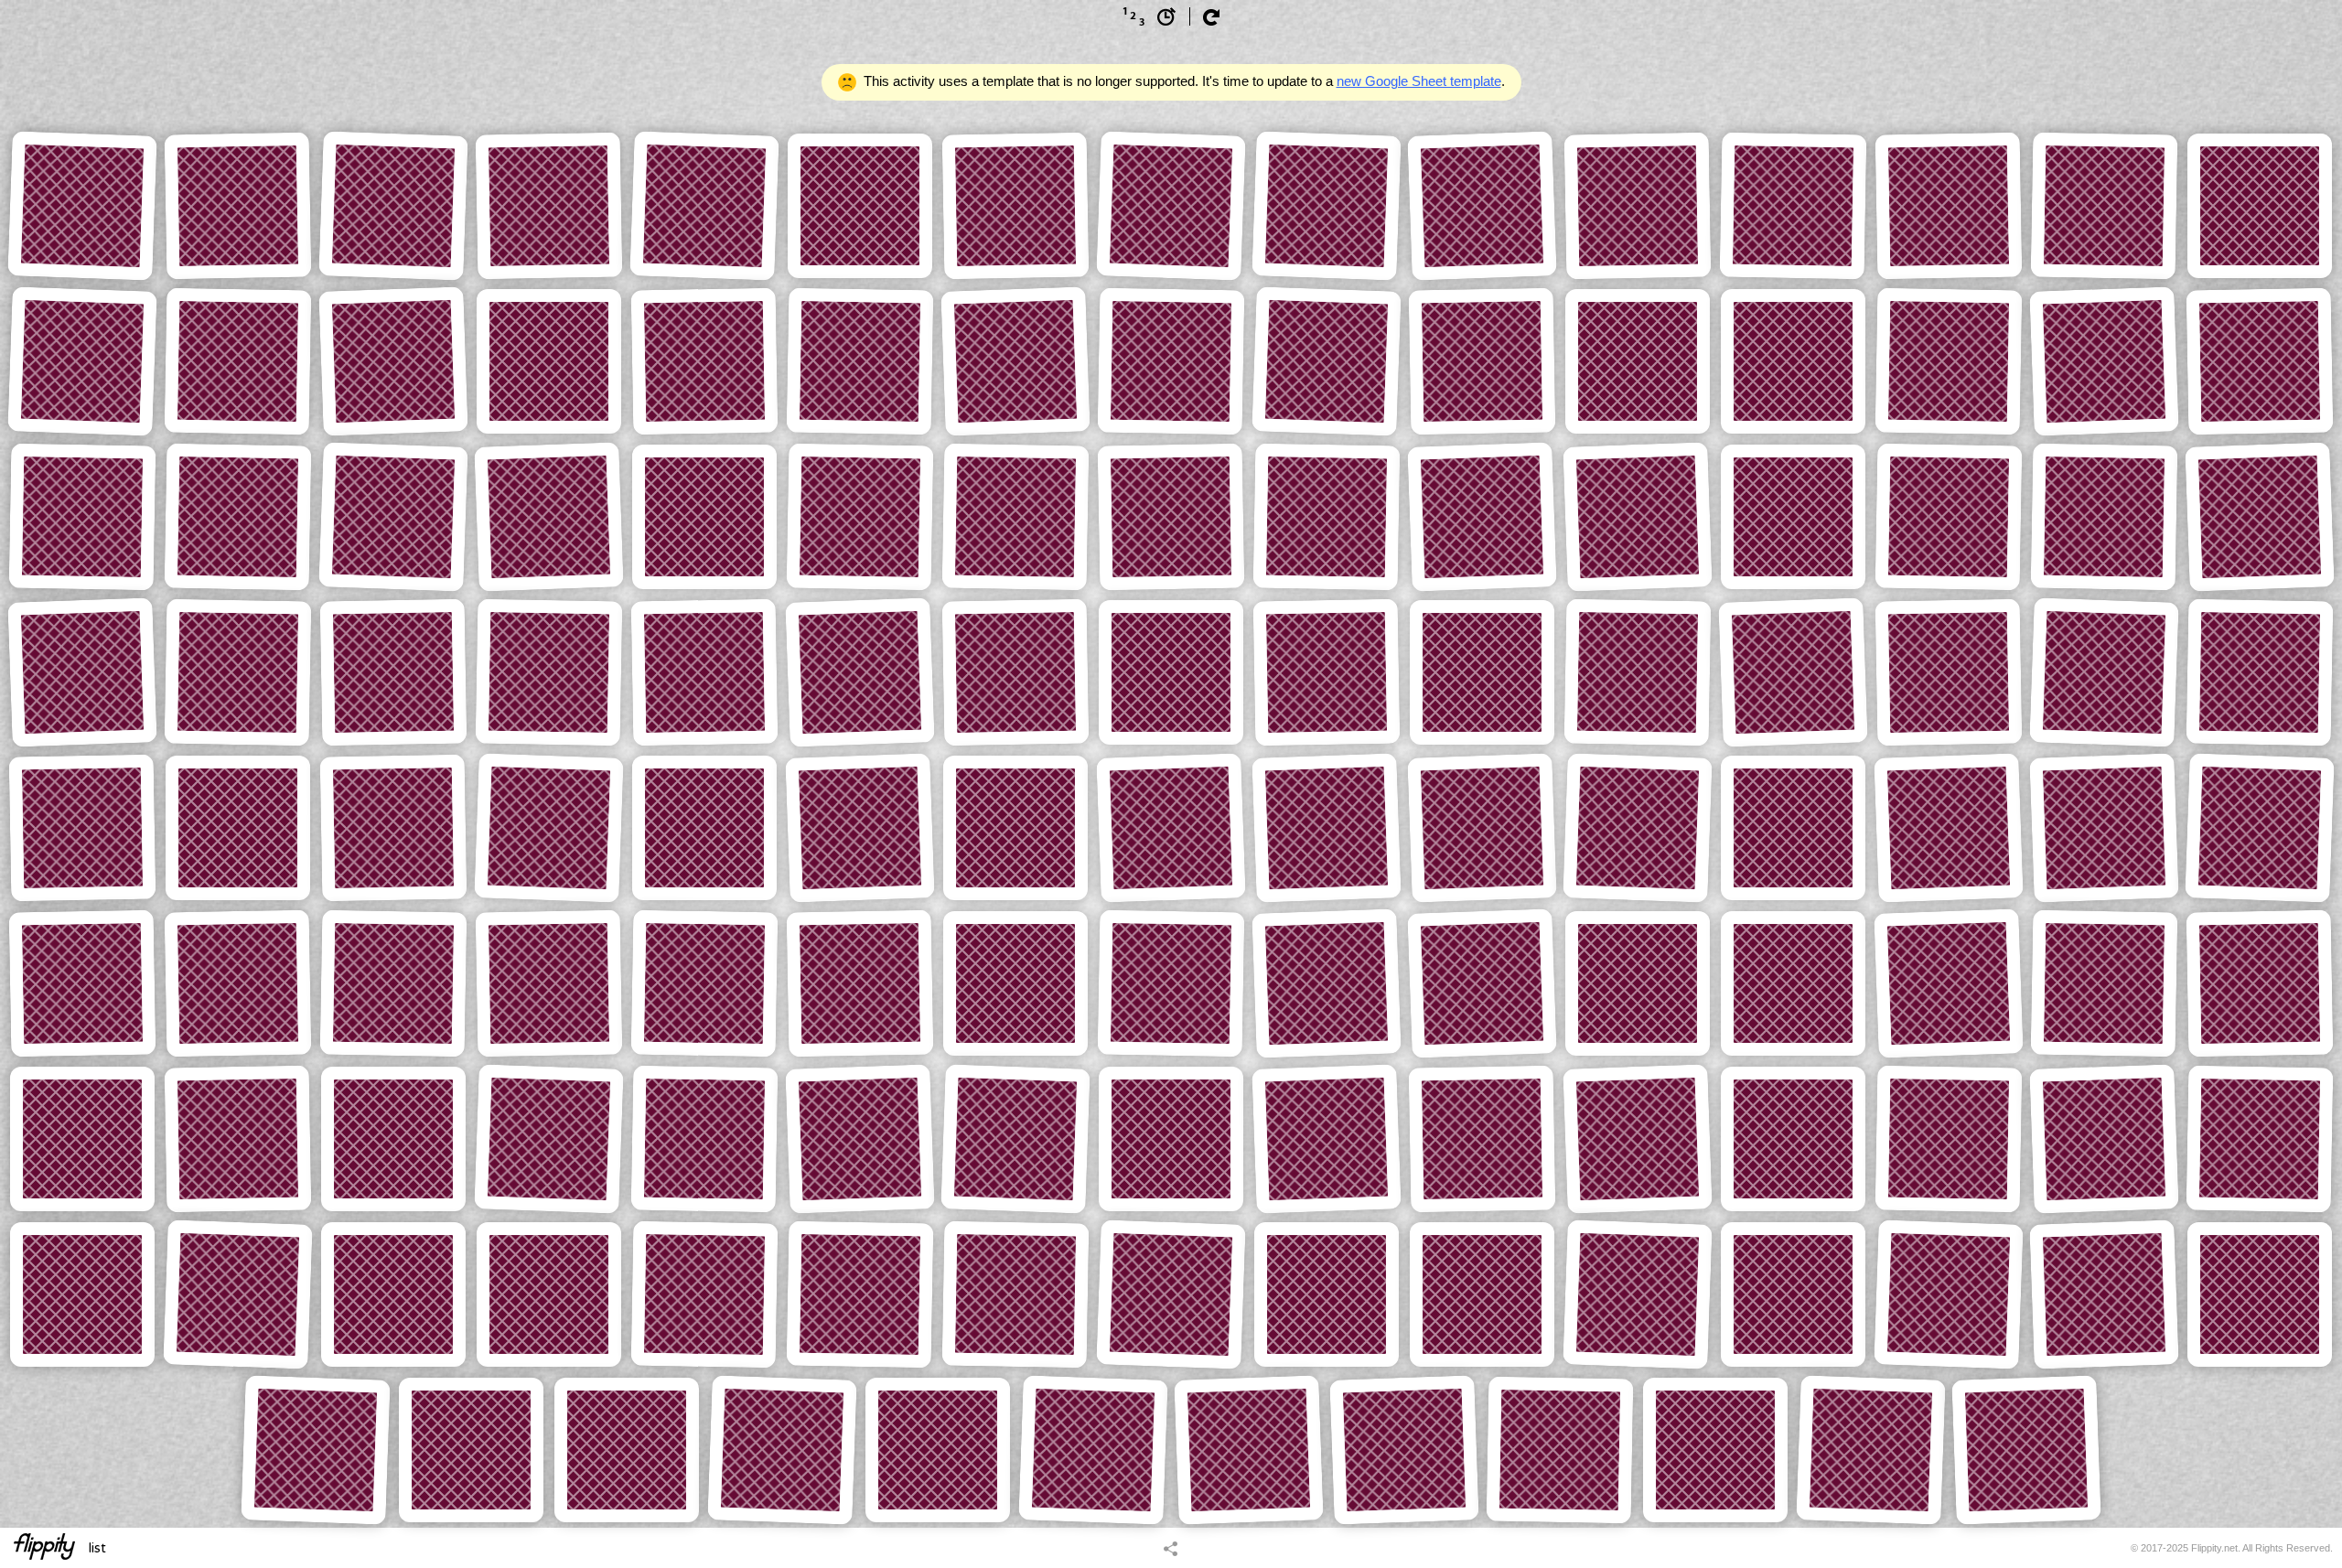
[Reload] (1211, 17)
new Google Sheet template (1419, 81)
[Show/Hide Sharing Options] (1171, 1548)
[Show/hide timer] (1166, 16)
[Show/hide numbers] (1133, 16)
